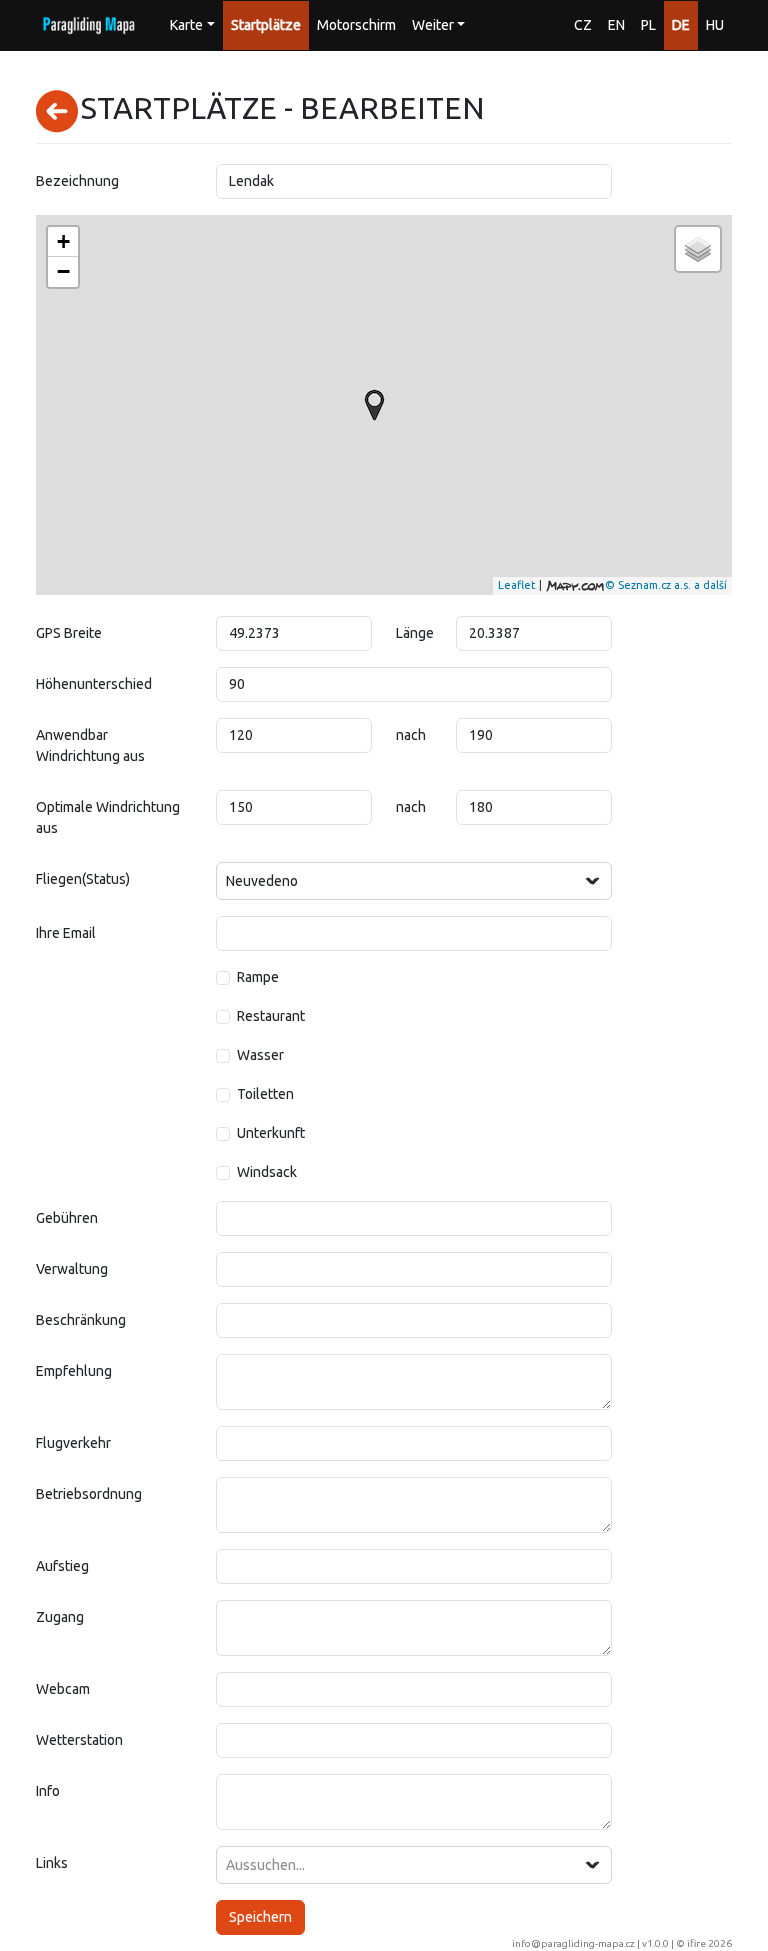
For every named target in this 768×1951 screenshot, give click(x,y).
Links (52, 1863)
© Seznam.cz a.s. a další (666, 585)
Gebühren (67, 1218)
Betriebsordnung (89, 1494)
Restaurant (271, 1016)
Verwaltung (72, 1269)
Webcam (63, 1689)
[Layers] (698, 249)
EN (616, 25)
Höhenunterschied (94, 684)
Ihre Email (66, 933)
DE (681, 25)
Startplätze (266, 25)
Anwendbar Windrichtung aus (90, 745)
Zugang (60, 1617)
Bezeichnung (77, 181)
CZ (583, 25)
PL (648, 25)
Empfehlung (74, 1371)
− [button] (63, 271)
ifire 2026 (709, 1943)
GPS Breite (69, 633)
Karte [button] (186, 25)
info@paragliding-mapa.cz (573, 1943)
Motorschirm (356, 25)
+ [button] (63, 241)
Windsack (267, 1172)
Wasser (260, 1055)
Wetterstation (79, 1740)
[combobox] (414, 881)
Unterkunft (271, 1133)
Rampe (258, 977)
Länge (415, 633)
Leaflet (517, 585)
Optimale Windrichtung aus (108, 817)
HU (715, 25)
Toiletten (265, 1094)
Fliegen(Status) (83, 879)
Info (48, 1791)
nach (411, 735)
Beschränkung (81, 1320)
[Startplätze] (374, 405)
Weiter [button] (433, 25)
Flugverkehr (73, 1443)
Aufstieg (62, 1566)
